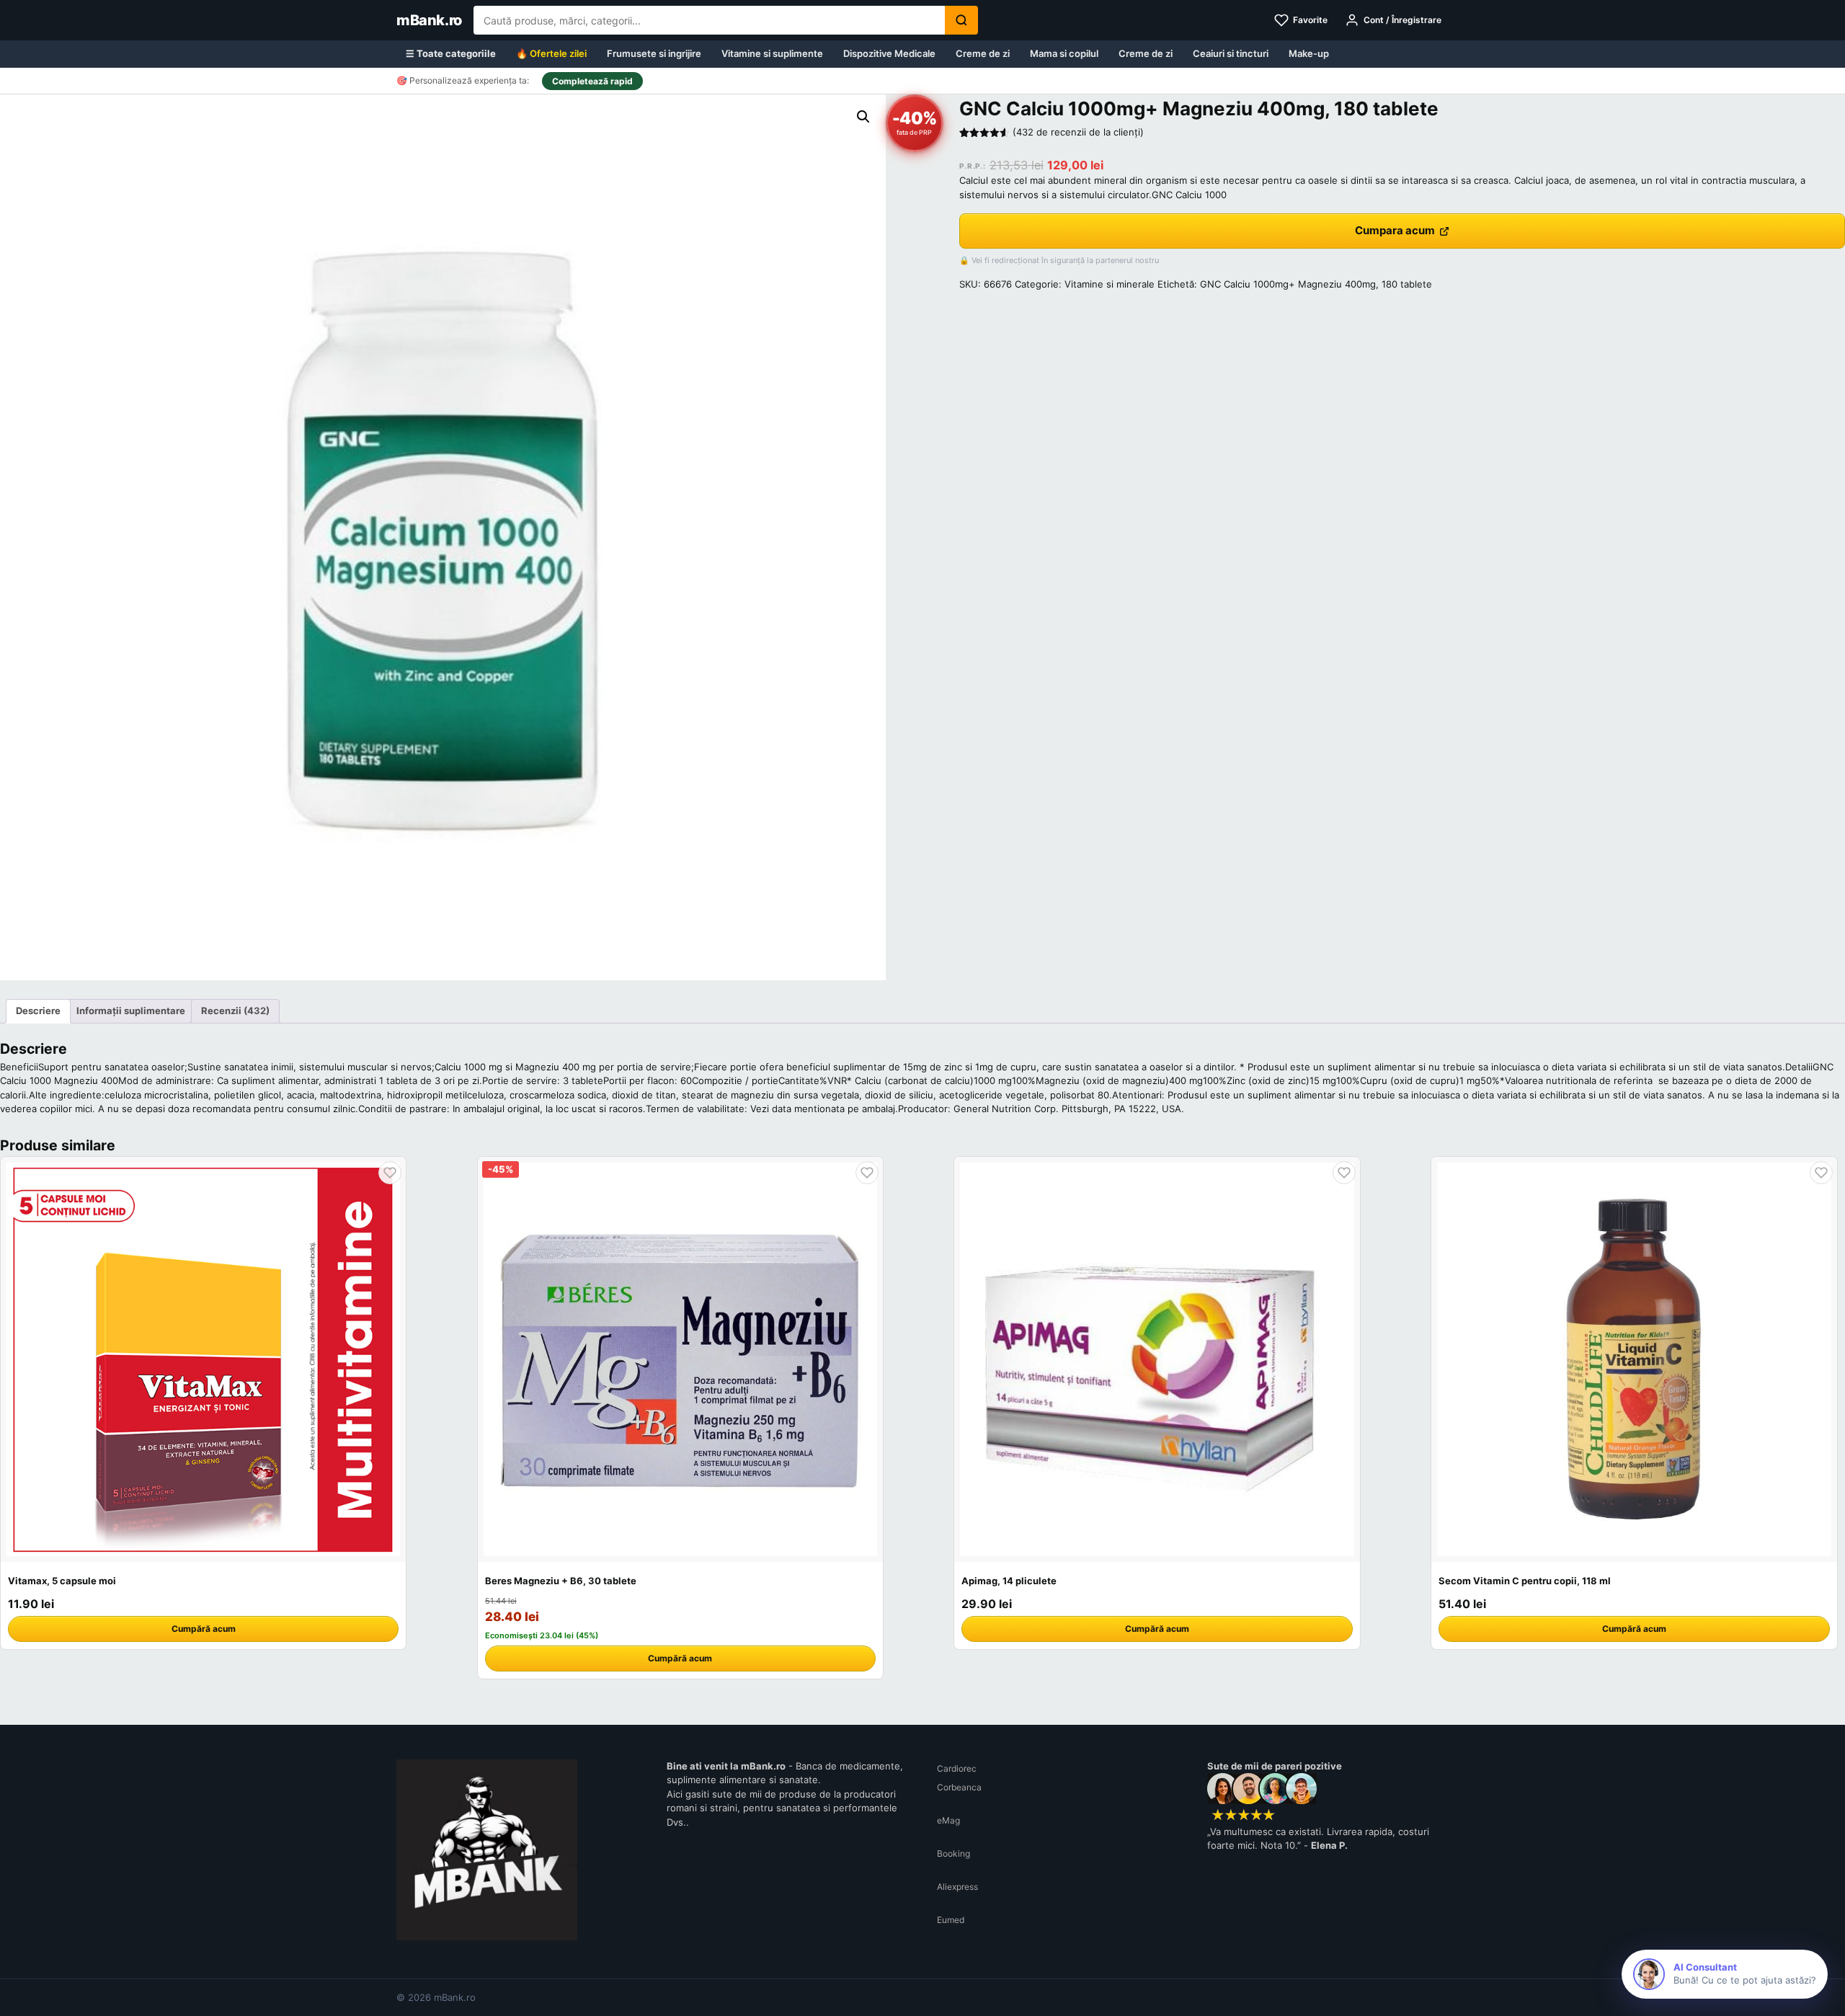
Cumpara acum (1395, 230)
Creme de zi (983, 53)
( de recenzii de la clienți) (1078, 132)
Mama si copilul (1064, 53)
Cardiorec (957, 1768)
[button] (863, 117)
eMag (948, 1820)
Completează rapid (592, 81)
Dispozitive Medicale (889, 53)
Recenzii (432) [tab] (235, 1011)
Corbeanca (959, 1787)
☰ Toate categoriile (451, 53)
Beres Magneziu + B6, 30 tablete (561, 1581)
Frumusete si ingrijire (654, 53)
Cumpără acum (204, 1629)
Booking (953, 1853)
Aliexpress (957, 1887)
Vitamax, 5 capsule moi (62, 1581)
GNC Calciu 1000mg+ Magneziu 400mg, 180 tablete (1316, 284)
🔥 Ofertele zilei (551, 53)
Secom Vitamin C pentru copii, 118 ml (1525, 1581)
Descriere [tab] (38, 1011)
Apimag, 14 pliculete (1009, 1581)
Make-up (1309, 53)
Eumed (951, 1920)
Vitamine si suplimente (772, 53)
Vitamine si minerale (1110, 284)
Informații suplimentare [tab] (131, 1011)
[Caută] (961, 20)
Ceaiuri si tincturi (1231, 53)
